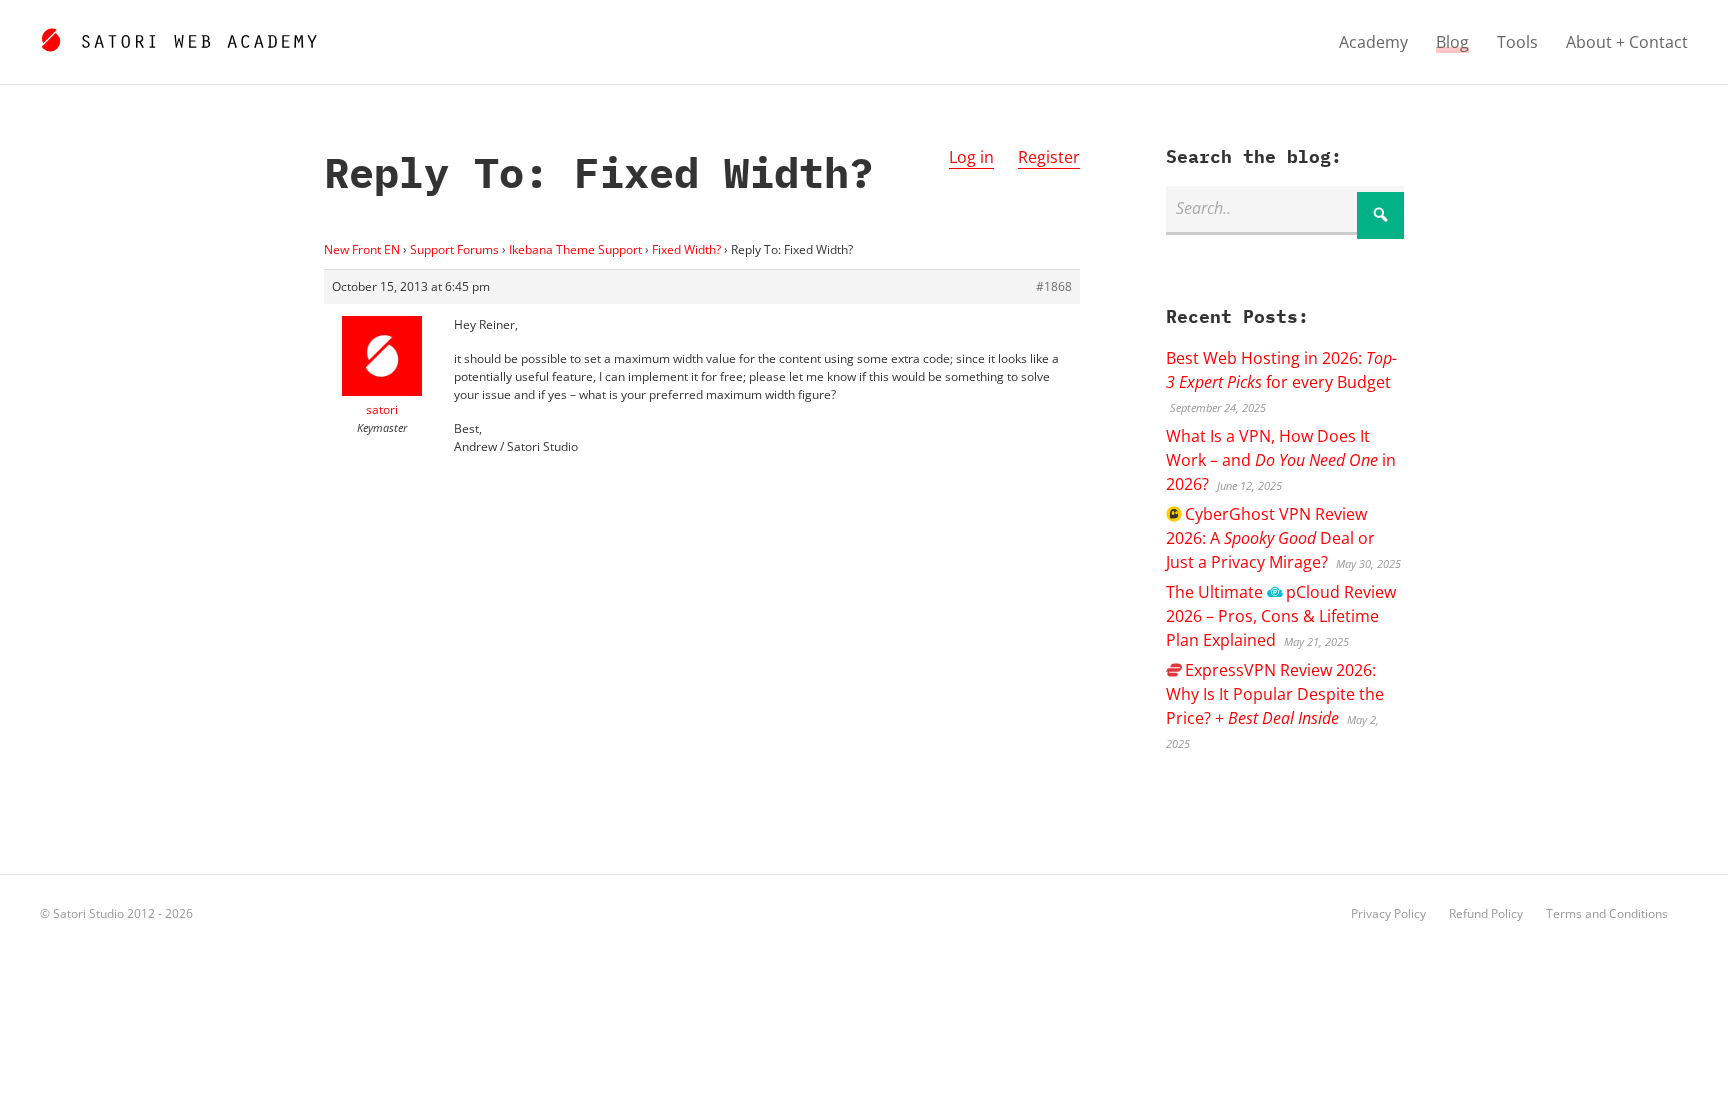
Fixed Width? (686, 249)
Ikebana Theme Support (575, 249)
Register (1049, 157)
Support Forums (454, 249)
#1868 (1054, 286)
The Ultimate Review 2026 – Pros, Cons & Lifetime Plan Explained (1280, 616)
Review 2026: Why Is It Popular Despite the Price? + (1275, 694)
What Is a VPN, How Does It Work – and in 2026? (1281, 460)
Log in (971, 157)
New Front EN (362, 249)
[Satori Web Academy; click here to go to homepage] (178, 37)
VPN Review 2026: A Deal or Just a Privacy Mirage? (1270, 538)
